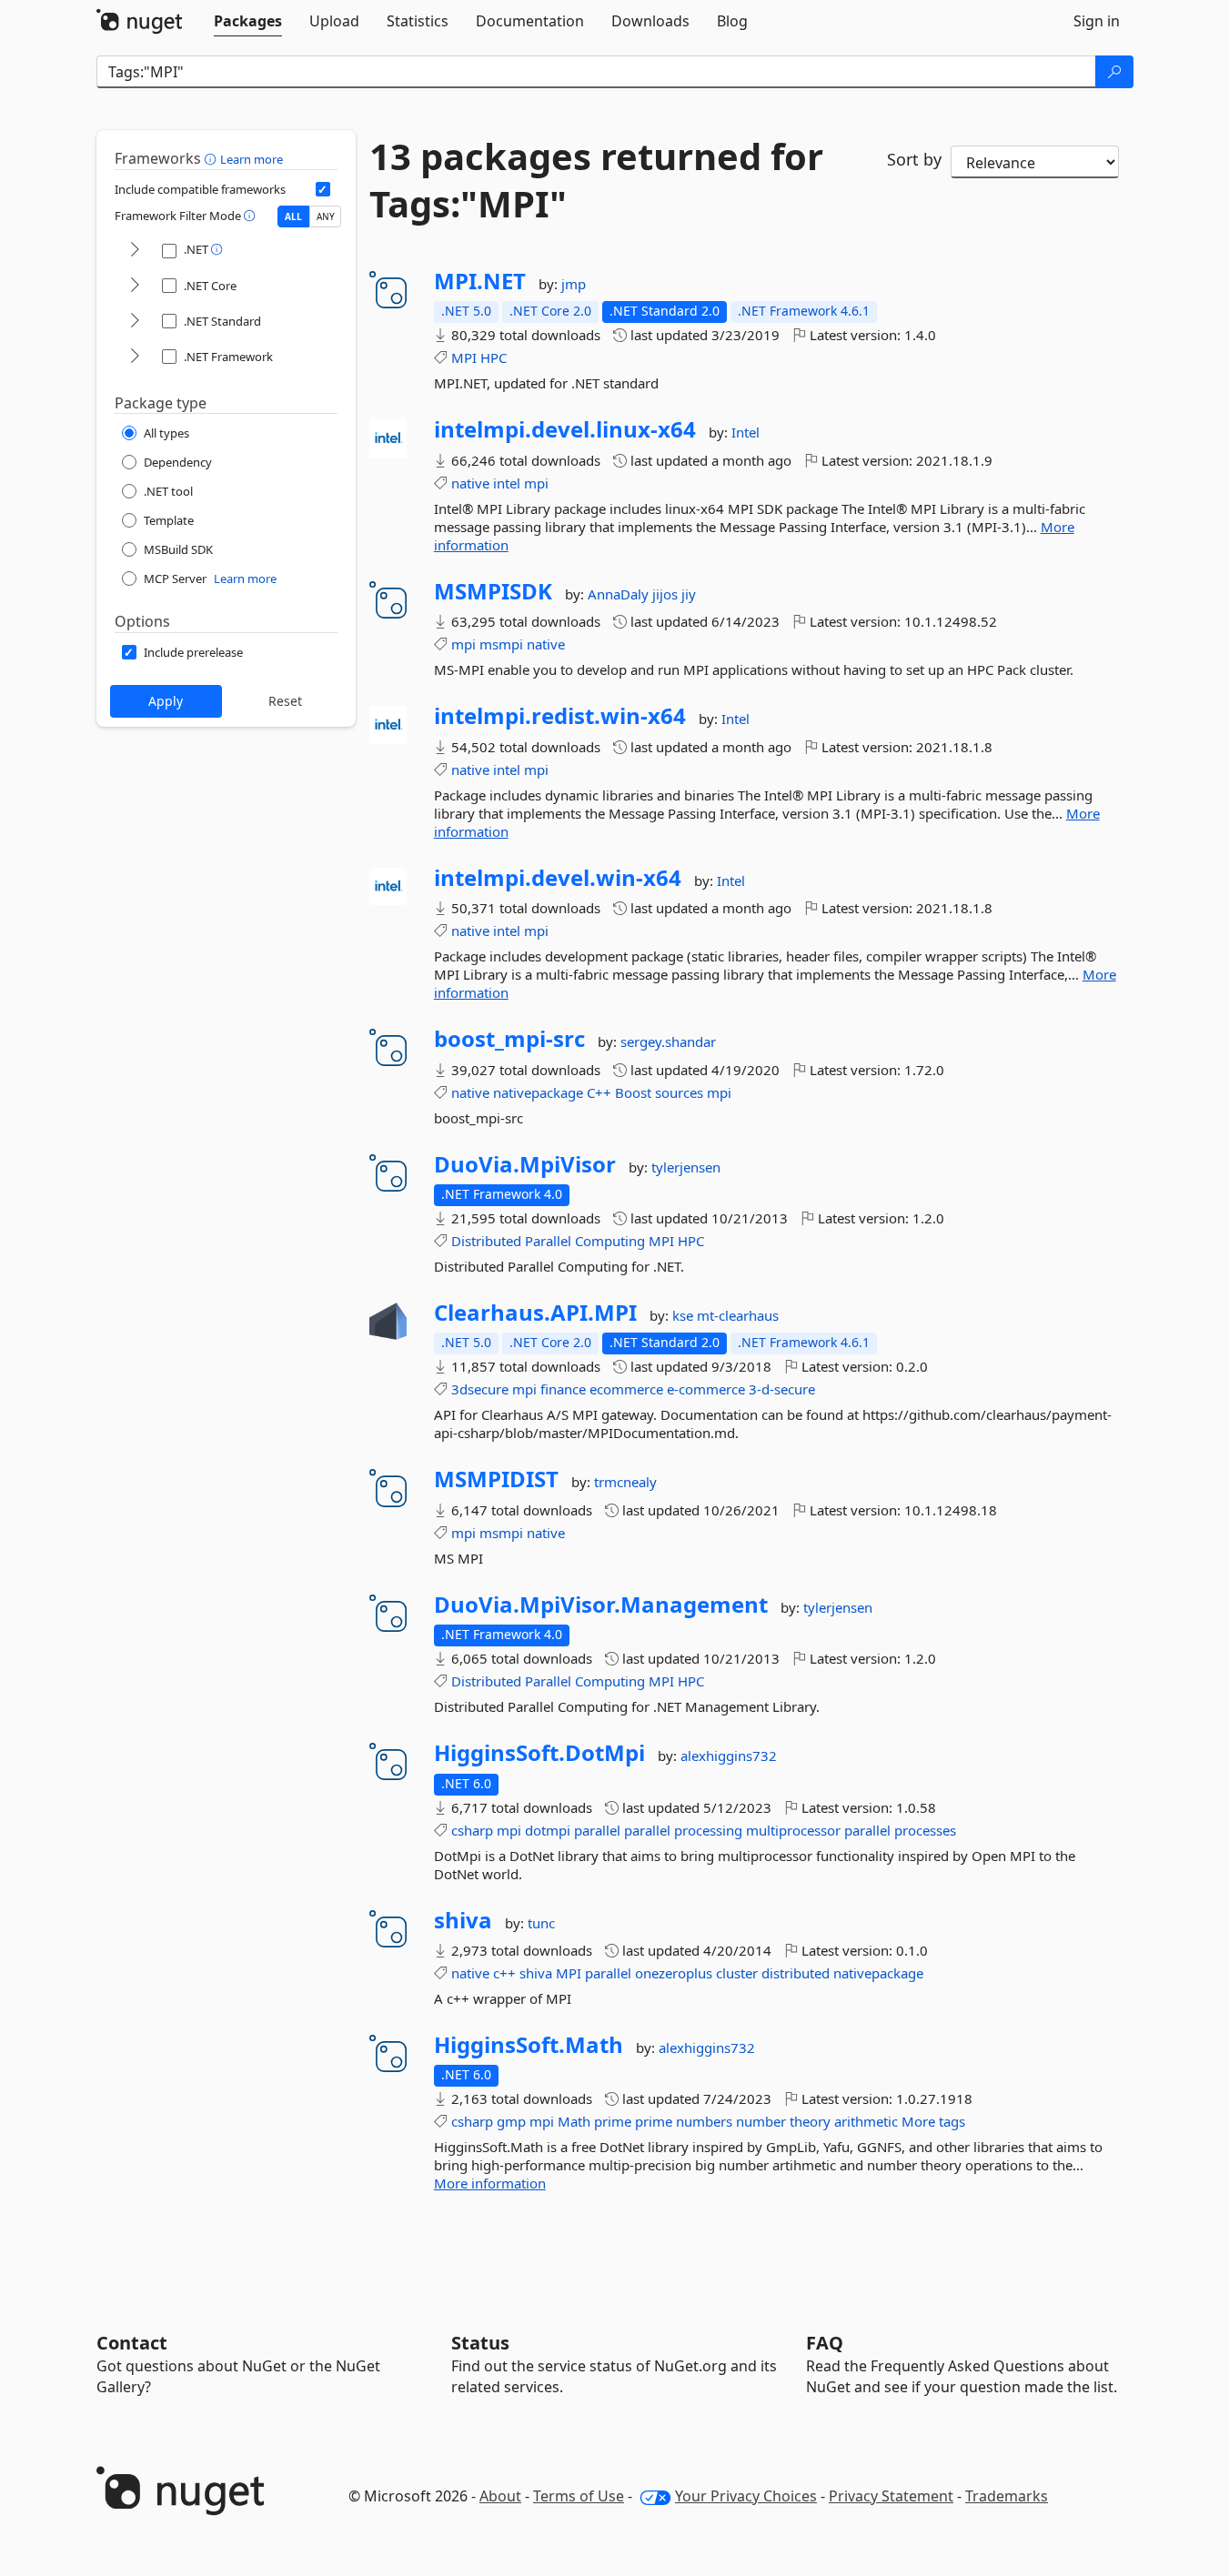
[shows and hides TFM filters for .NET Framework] (135, 357)
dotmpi (548, 1830)
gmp (511, 2121)
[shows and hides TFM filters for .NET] (135, 251)
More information (490, 2183)
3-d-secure (782, 1389)
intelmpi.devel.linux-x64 (565, 429)
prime (613, 2121)
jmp (574, 284)
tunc (541, 1923)
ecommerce (626, 1389)
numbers (704, 2121)
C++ (599, 1092)
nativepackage (538, 1092)
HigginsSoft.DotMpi (539, 1753)
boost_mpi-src (509, 1039)
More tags (933, 2121)
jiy (689, 594)
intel (507, 483)
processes (925, 1830)
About (500, 2496)
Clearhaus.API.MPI (535, 1313)
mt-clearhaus (738, 1315)
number (761, 2121)
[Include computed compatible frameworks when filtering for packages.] (323, 189)
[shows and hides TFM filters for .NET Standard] (135, 322)
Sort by (914, 159)
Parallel (548, 1241)
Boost (633, 1092)
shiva (463, 1920)
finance (563, 1389)
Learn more (252, 159)
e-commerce (706, 1389)
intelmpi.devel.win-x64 (558, 878)
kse (685, 1315)
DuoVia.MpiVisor (525, 1164)
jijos (667, 594)
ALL (293, 216)
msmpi (501, 644)
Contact (132, 2343)
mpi (536, 483)
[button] (212, 158)
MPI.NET (480, 281)
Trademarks (1007, 2496)
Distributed (486, 1241)
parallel (597, 1830)
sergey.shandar (668, 1041)
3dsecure (480, 1389)
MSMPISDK (493, 591)
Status (480, 2343)
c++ (504, 1973)
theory (810, 2121)
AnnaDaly (620, 594)
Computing (610, 1241)
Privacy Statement (891, 2496)
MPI (464, 357)
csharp (472, 1830)
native (470, 483)
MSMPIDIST (496, 1479)
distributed (796, 1973)
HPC (494, 357)
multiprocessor (793, 1830)
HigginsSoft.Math (529, 2045)
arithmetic (866, 2121)
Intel (745, 432)
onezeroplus (674, 1973)
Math (574, 2121)
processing (708, 1830)
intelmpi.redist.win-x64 (560, 716)
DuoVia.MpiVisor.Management (601, 1605)
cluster (737, 1973)
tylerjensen (686, 1167)
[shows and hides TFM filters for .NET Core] (135, 286)
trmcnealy (625, 1482)
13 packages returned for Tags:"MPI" (596, 180)
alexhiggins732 (729, 1756)
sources (679, 1092)
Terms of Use (579, 2496)
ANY (326, 216)
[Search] (1114, 72)
